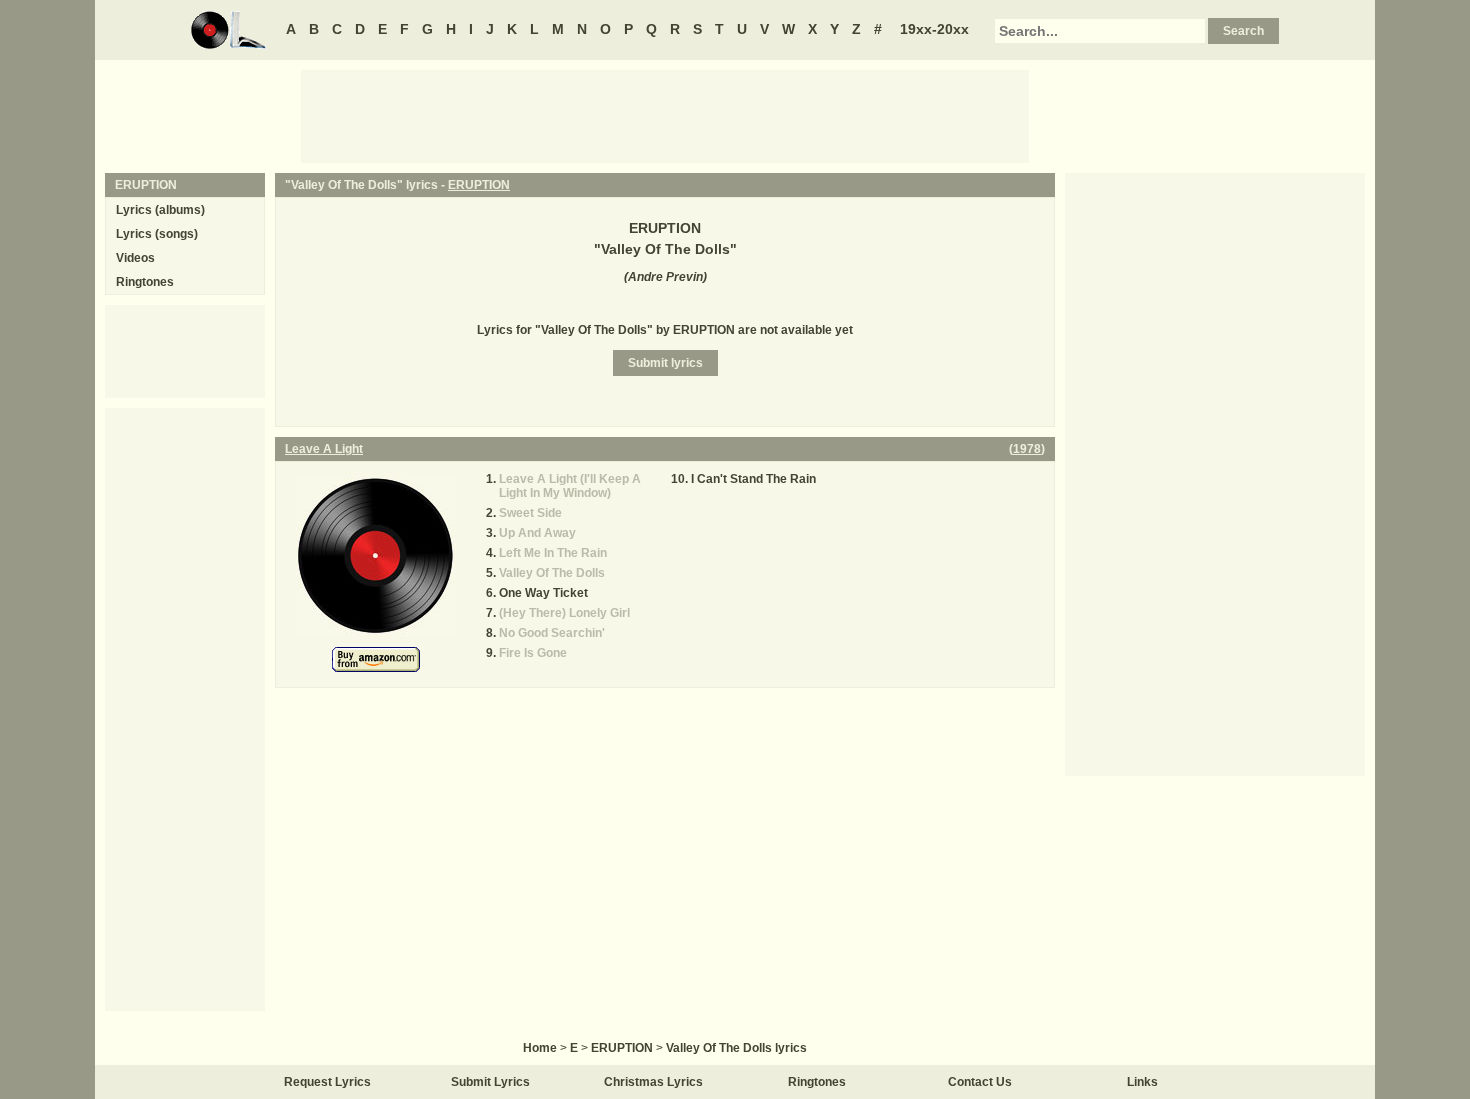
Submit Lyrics (490, 1082)
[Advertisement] (665, 115)
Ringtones (145, 282)
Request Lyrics (327, 1082)
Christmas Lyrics (653, 1082)
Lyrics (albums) (160, 210)
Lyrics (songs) (157, 234)
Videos (135, 258)
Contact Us (980, 1082)
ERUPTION (479, 185)
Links (1142, 1082)
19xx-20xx (934, 29)
